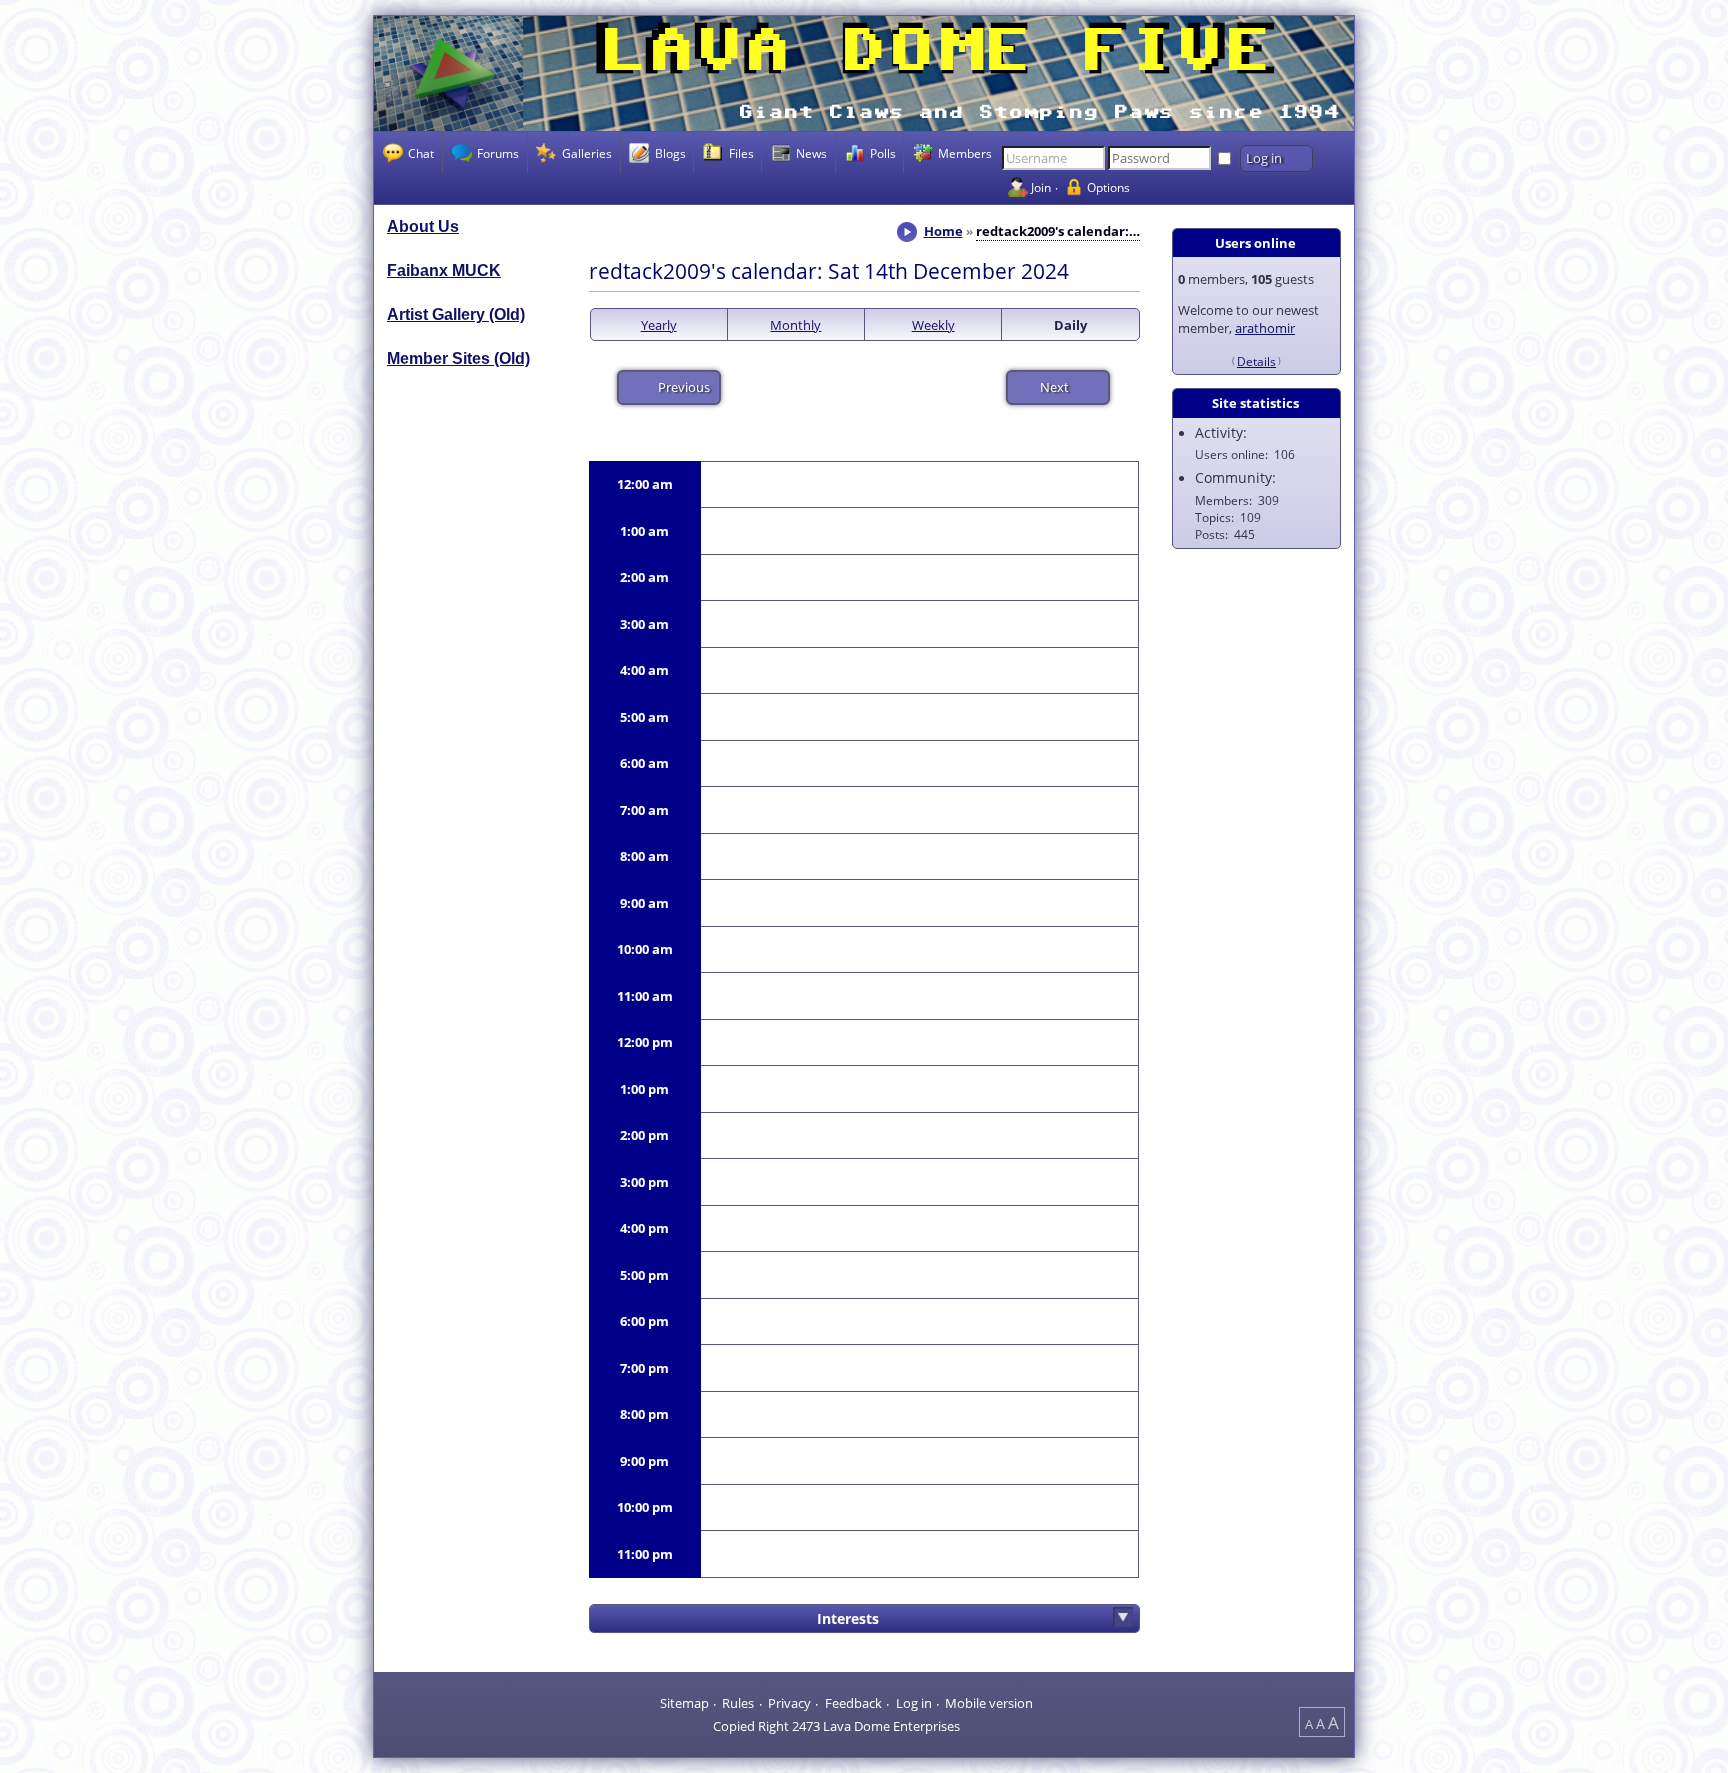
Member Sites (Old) (458, 358)
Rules (738, 1702)
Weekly (933, 325)
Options (1108, 187)
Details (1256, 361)
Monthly (795, 325)
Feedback (853, 1702)
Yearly (659, 325)
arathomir (1265, 328)
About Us (423, 226)
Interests (848, 1618)
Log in (914, 1702)
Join (1041, 187)
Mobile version (989, 1702)
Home (943, 231)
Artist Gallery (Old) (456, 314)
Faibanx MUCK (444, 270)
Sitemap (684, 1702)
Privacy (789, 1702)
